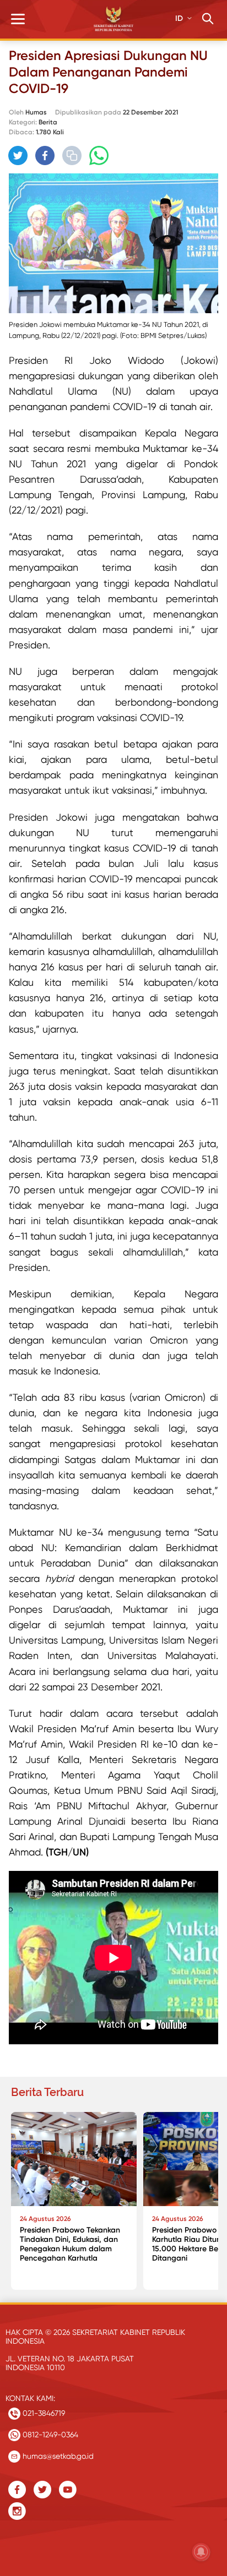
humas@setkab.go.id (57, 2456)
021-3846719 (43, 2413)
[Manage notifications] (201, 2552)
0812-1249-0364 (49, 2435)
